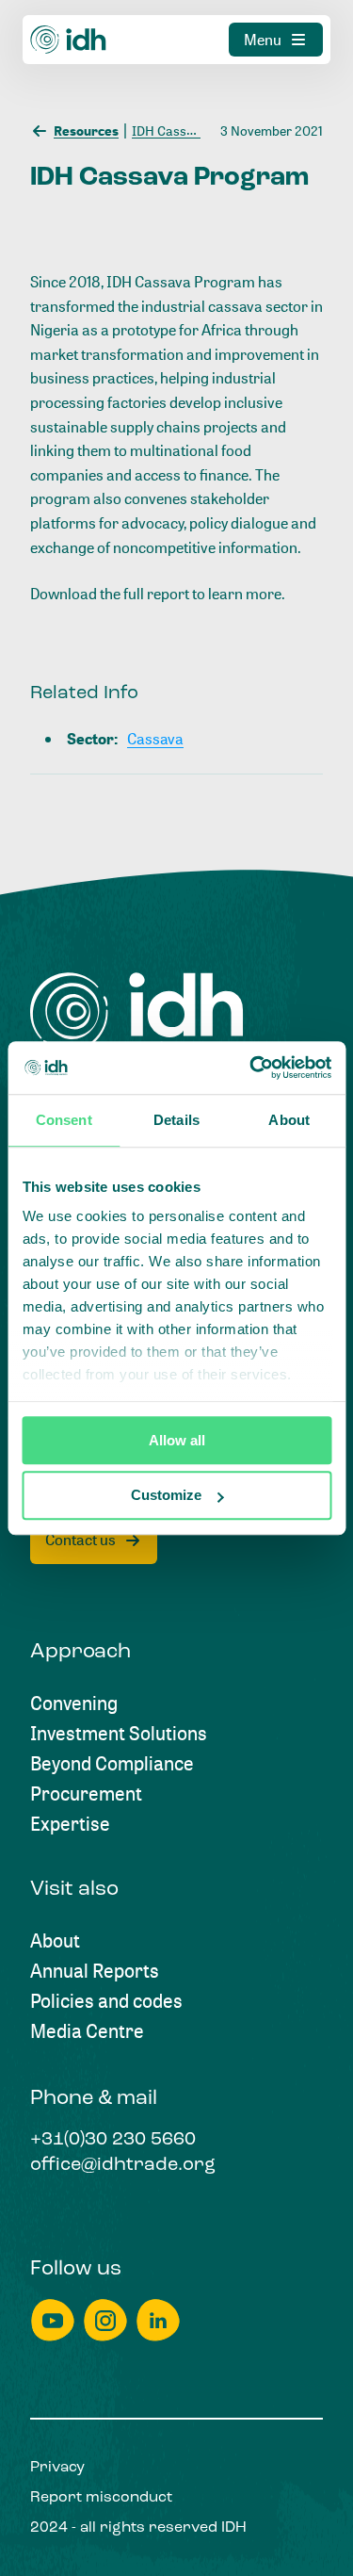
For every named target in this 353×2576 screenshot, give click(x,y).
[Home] (69, 40)
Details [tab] (176, 1120)
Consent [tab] (64, 1120)
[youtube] (53, 2320)
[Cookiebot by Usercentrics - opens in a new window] (251, 1068)
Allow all (177, 1440)
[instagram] (105, 2320)
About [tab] (289, 1120)
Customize (166, 1496)
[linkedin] (158, 2320)
